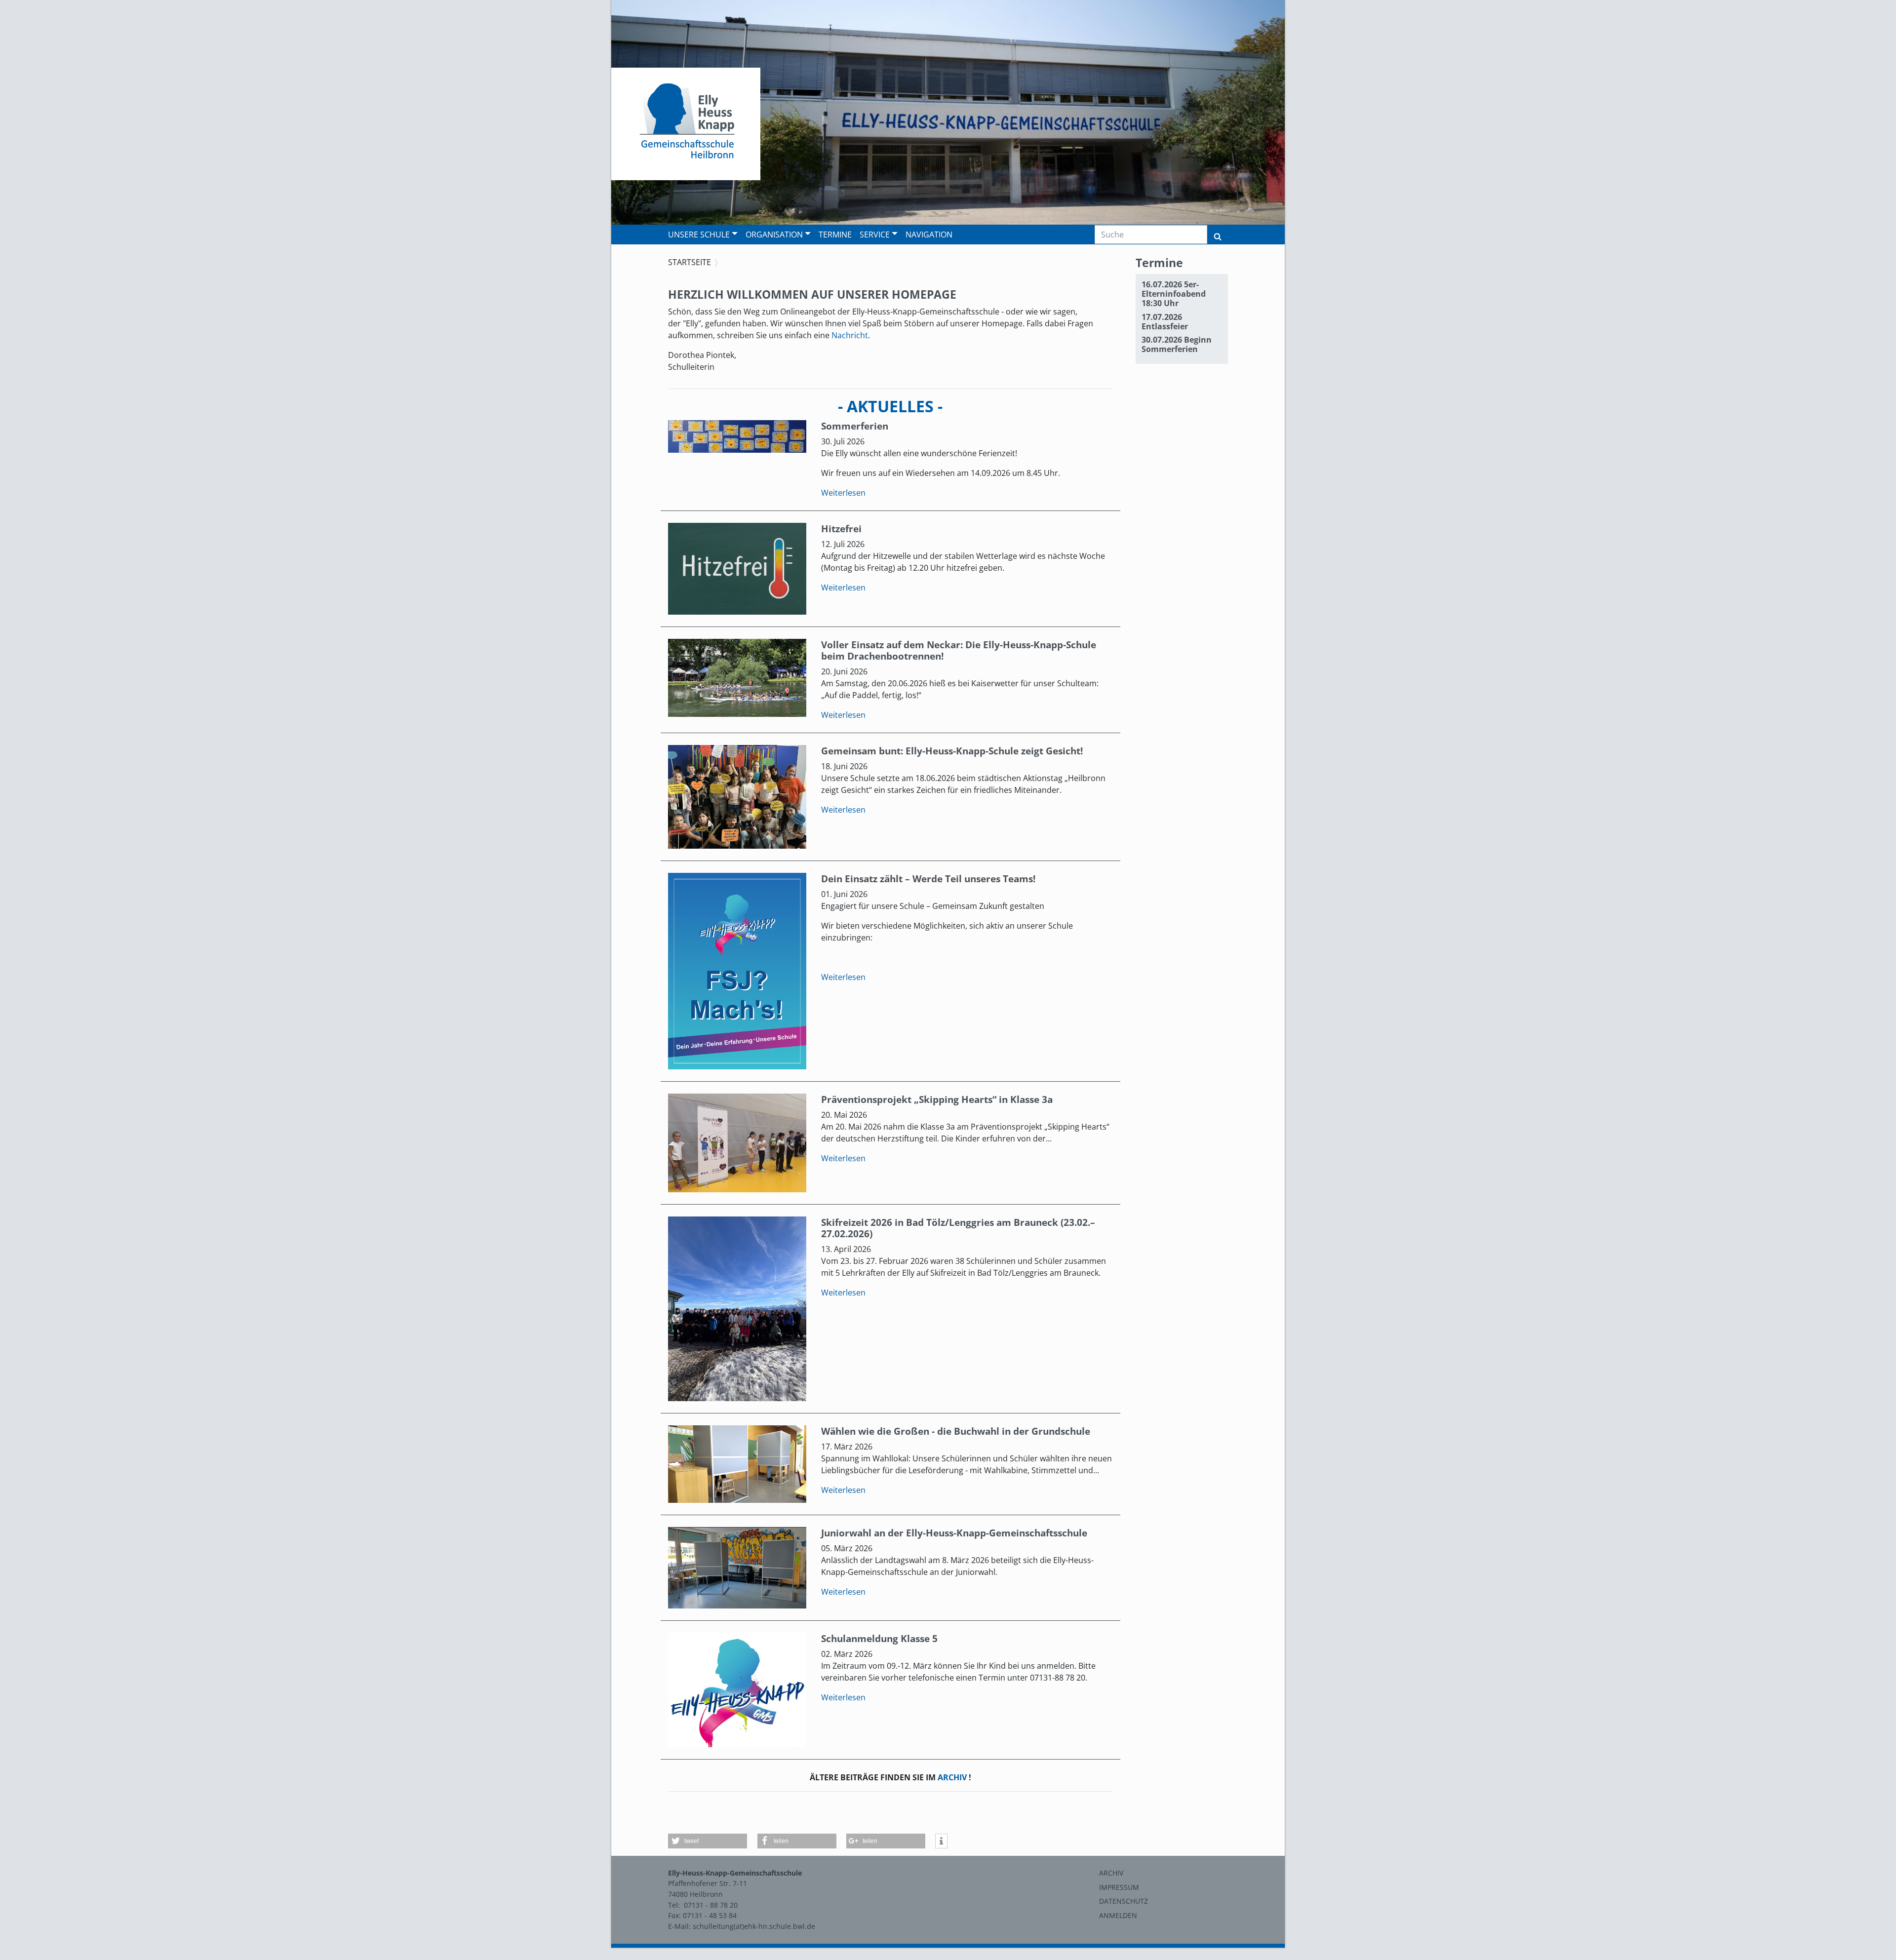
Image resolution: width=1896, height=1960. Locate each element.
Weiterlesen (843, 493)
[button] (708, 1841)
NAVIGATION (929, 235)
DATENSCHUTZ (1124, 1901)
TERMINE (835, 235)
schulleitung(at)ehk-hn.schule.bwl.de (754, 1926)
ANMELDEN (1118, 1915)
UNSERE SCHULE (699, 235)
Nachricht (850, 335)
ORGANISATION (774, 235)
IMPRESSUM (1119, 1887)
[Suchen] (1218, 235)
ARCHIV (952, 1777)
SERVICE (875, 235)
